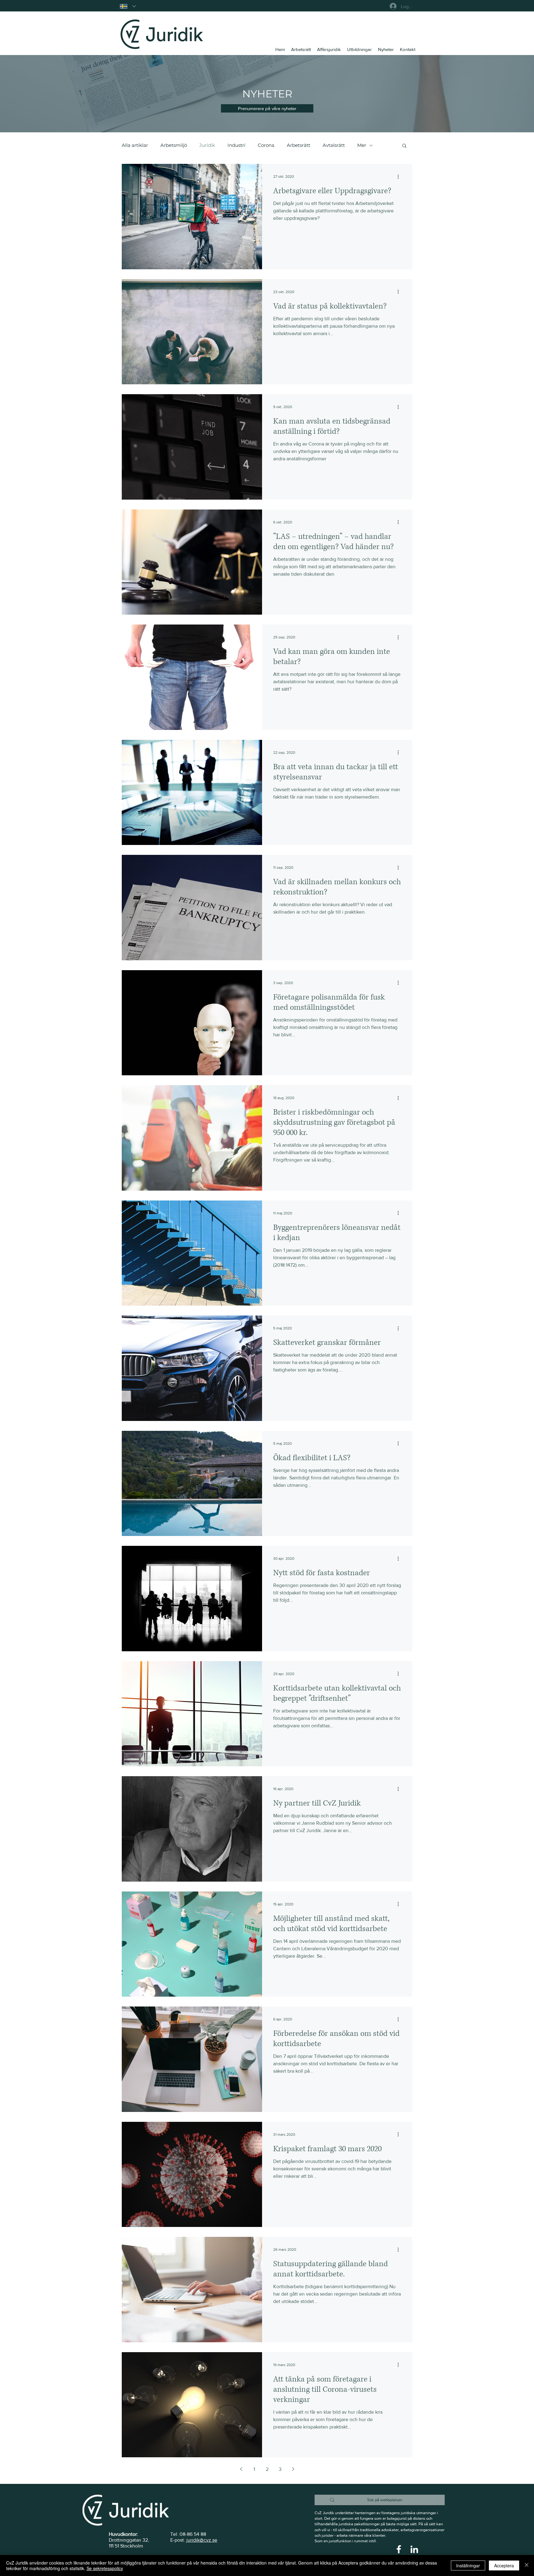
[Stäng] (527, 2565)
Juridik (207, 145)
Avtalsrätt (334, 145)
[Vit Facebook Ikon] (399, 2549)
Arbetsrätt (299, 145)
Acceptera (504, 2565)
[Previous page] (241, 2469)
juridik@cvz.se (202, 2540)
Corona (266, 145)
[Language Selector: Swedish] (128, 6)
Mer (362, 145)
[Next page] (293, 2469)
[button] (267, 108)
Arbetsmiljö (174, 145)
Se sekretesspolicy (105, 2568)
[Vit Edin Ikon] (414, 2549)
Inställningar (468, 2565)
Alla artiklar (135, 145)
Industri (236, 145)
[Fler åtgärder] (400, 177)
